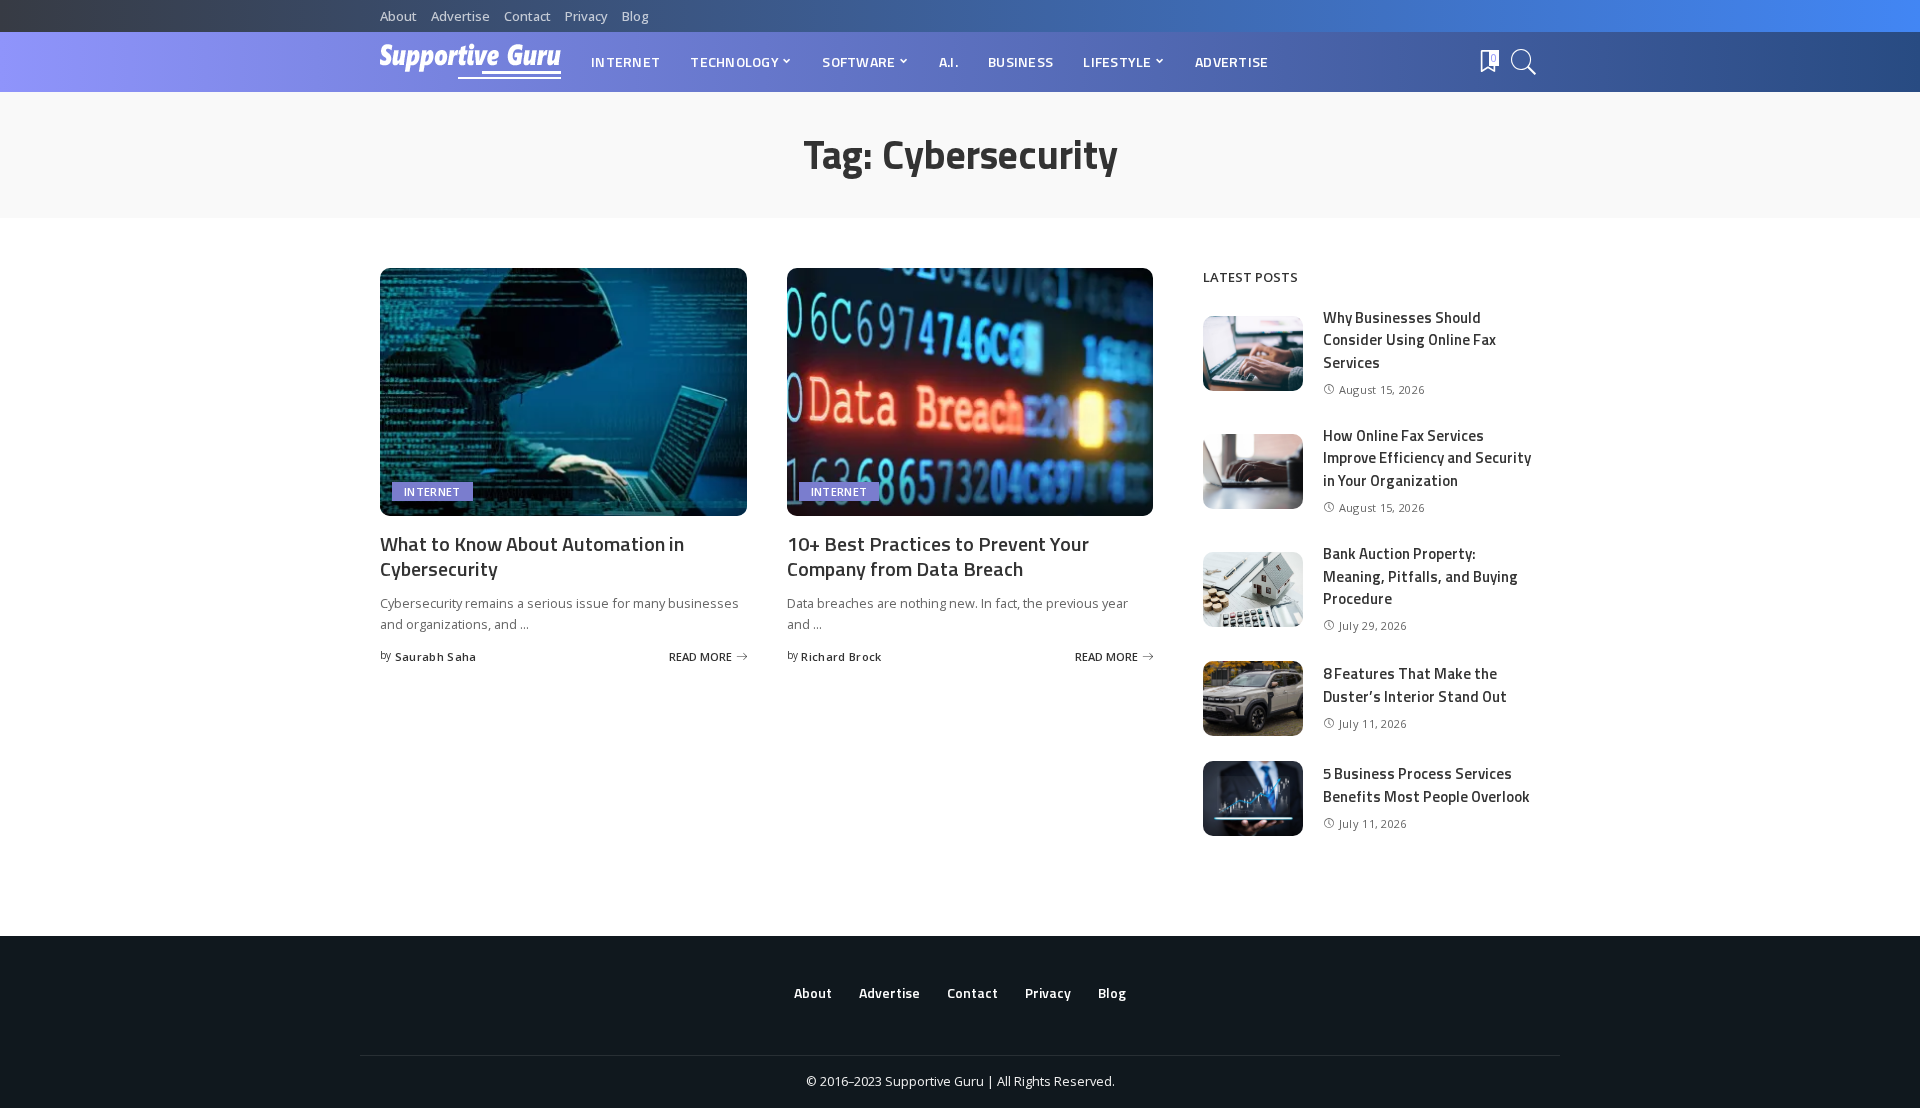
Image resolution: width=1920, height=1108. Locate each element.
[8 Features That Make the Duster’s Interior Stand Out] (1253, 698)
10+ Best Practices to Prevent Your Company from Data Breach (938, 556)
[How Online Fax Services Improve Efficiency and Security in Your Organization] (1253, 471)
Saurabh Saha (436, 656)
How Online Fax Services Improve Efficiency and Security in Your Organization (1427, 458)
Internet (432, 491)
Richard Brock (841, 656)
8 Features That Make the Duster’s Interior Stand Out (1415, 685)
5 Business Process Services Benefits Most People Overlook (1426, 785)
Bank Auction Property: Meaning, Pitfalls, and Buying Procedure (1420, 576)
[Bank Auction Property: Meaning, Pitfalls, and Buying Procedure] (1253, 589)
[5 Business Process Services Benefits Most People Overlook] (1253, 798)
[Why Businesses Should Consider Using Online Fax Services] (1253, 353)
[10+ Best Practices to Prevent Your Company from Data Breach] (970, 392)
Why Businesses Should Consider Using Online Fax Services (1409, 340)
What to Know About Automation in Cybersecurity (532, 556)
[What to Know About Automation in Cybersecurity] (563, 392)
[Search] (1524, 62)
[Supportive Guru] (470, 62)
